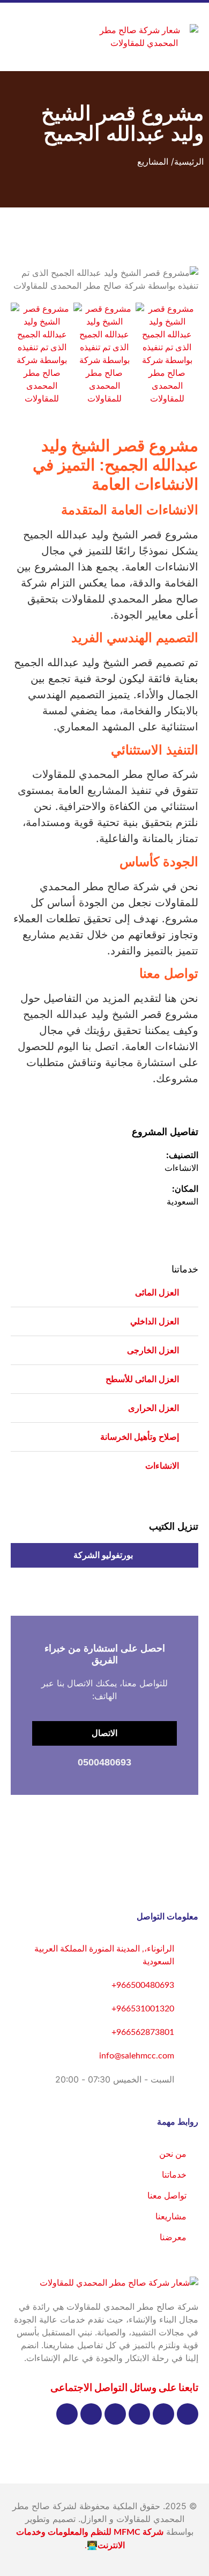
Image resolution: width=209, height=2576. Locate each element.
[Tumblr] (67, 2414)
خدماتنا (185, 1270)
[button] (75, 37)
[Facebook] (188, 2414)
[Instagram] (139, 2414)
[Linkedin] (115, 2414)
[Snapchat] (91, 2414)
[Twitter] (163, 2414)
